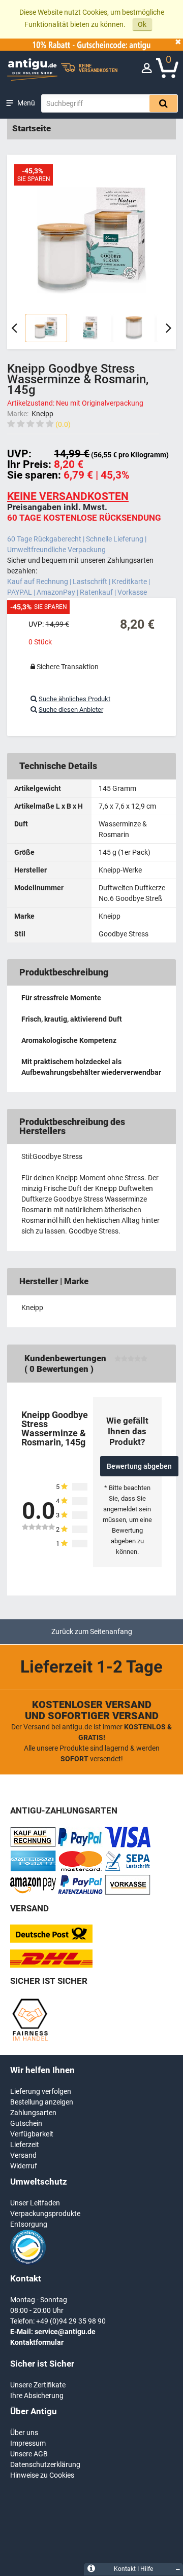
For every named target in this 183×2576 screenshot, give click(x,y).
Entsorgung (29, 2224)
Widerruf (24, 2166)
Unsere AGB (29, 2454)
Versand (23, 2155)
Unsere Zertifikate (38, 2385)
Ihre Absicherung (37, 2396)
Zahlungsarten (33, 2113)
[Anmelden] (147, 70)
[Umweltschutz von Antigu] (28, 2263)
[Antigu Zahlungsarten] (33, 1845)
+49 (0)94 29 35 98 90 (71, 2321)
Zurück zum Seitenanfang (92, 1631)
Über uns (24, 2433)
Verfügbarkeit (32, 2134)
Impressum (28, 2443)
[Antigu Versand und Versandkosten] (51, 1965)
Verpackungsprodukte (45, 2214)
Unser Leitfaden (35, 2203)
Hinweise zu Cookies (42, 2475)
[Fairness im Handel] (30, 2039)
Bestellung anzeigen (42, 2102)
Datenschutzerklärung (45, 2464)
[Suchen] (163, 103)
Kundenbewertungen (65, 1358)
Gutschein (26, 2123)
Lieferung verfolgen (41, 2091)
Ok (142, 24)
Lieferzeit (25, 2145)
